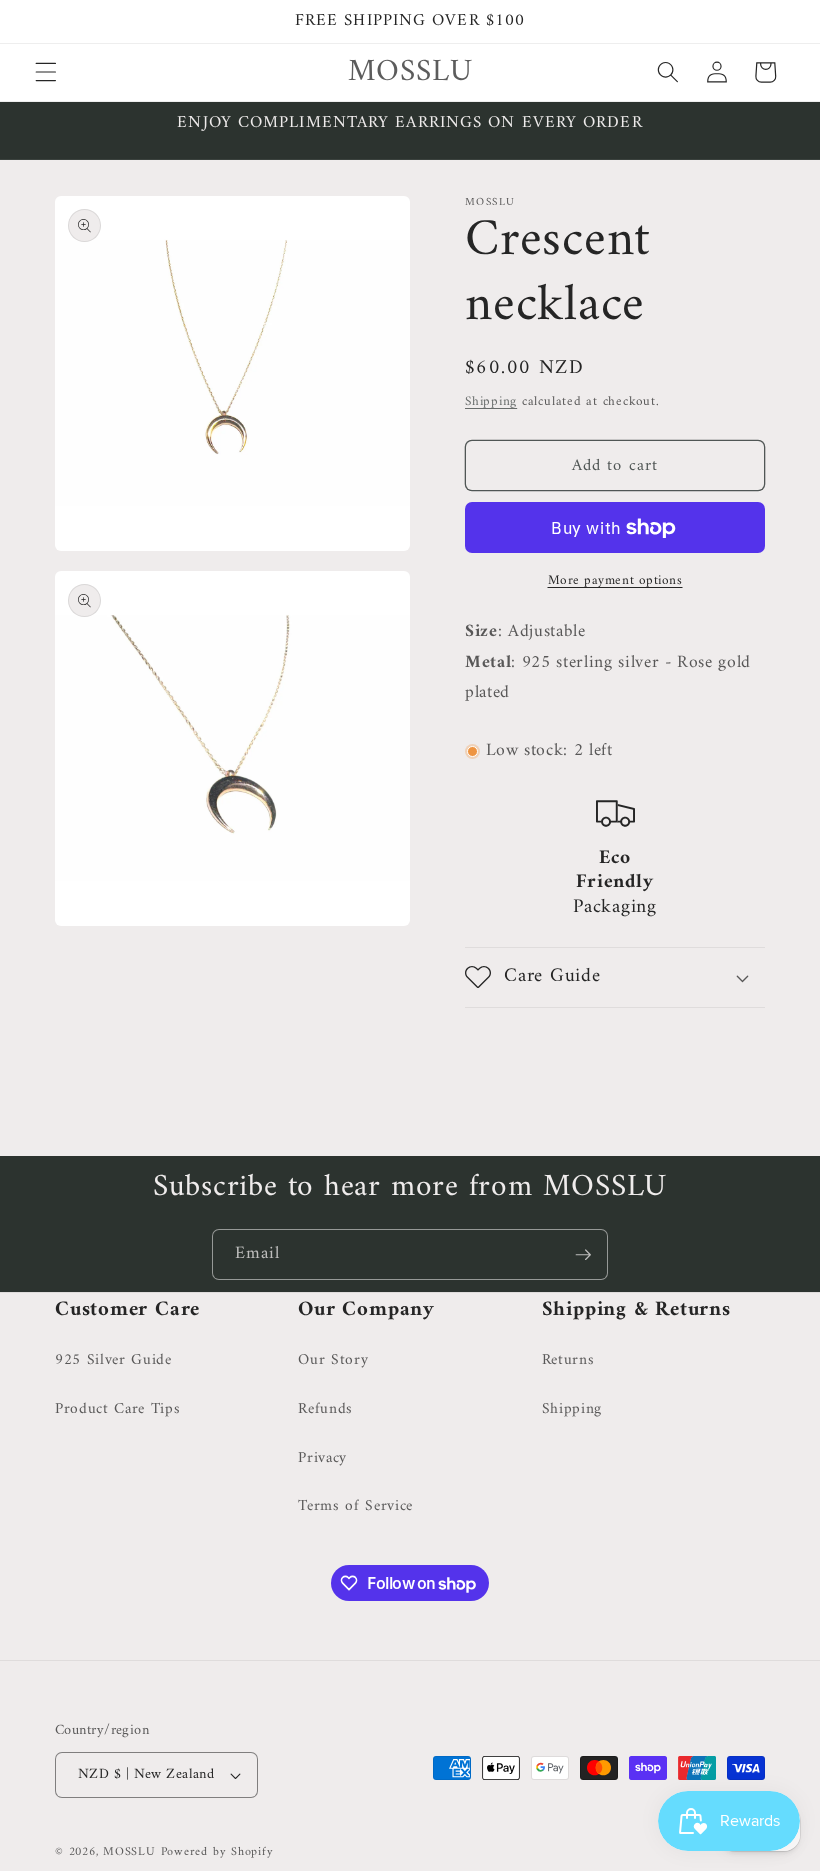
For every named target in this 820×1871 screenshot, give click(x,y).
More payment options (615, 580)
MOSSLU (129, 1852)
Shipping (491, 401)
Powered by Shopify (217, 1852)
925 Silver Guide (113, 1361)
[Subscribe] (583, 1255)
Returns (568, 1361)
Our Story (333, 1361)
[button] (46, 72)
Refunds (325, 1409)
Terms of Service (355, 1506)
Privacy (322, 1458)
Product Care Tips (117, 1409)
